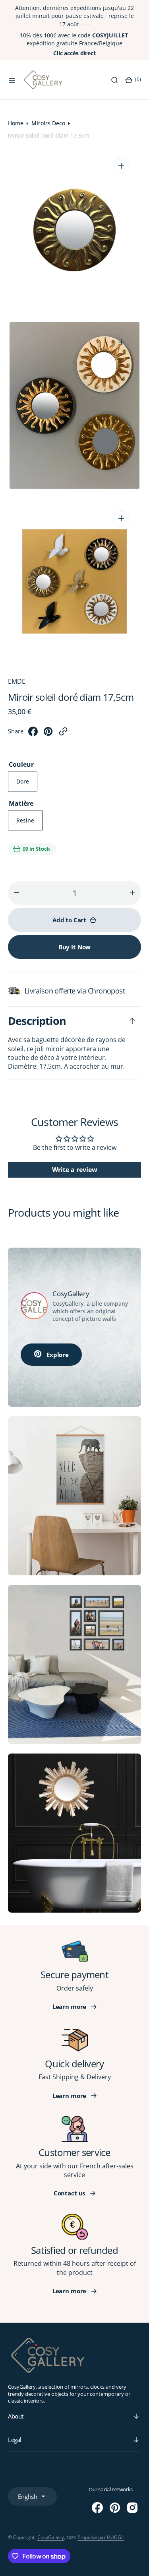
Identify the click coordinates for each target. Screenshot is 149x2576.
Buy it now (75, 947)
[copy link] (63, 734)
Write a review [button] (75, 1170)
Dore (27, 784)
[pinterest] (48, 734)
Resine (29, 823)
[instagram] (132, 2508)
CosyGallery (51, 2537)
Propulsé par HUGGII (101, 2537)
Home (16, 123)
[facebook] (33, 734)
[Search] (114, 80)
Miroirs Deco (48, 123)
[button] (12, 80)
